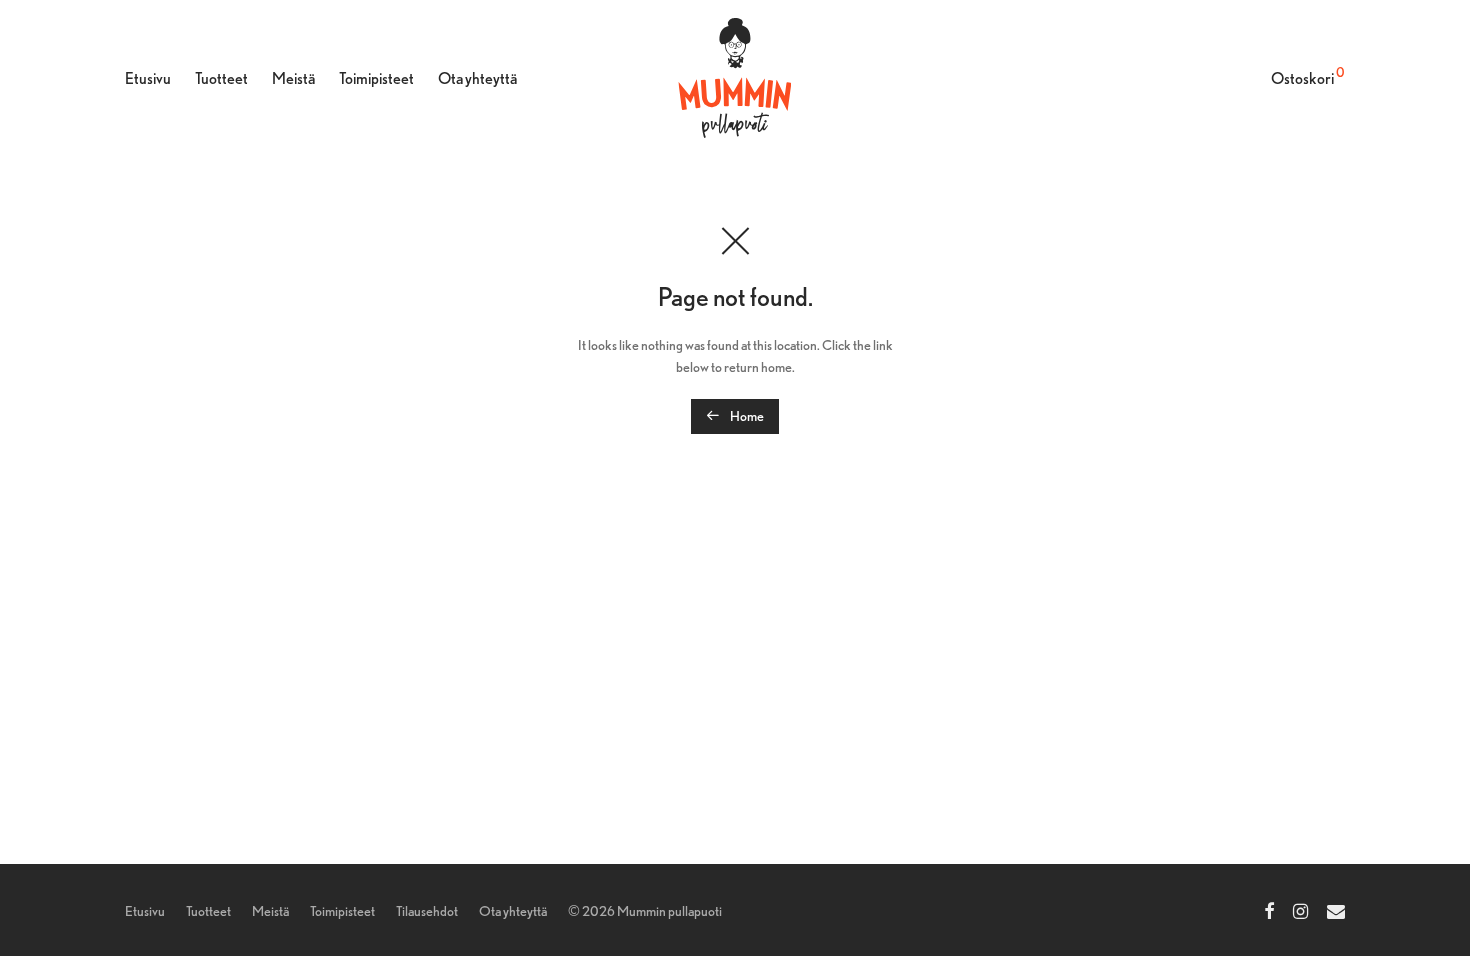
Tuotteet (221, 78)
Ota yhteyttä (477, 78)
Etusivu (148, 78)
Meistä (293, 78)
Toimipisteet (376, 78)
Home (746, 416)
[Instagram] (1300, 909)
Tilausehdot (427, 911)
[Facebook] (1269, 909)
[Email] (1336, 909)
